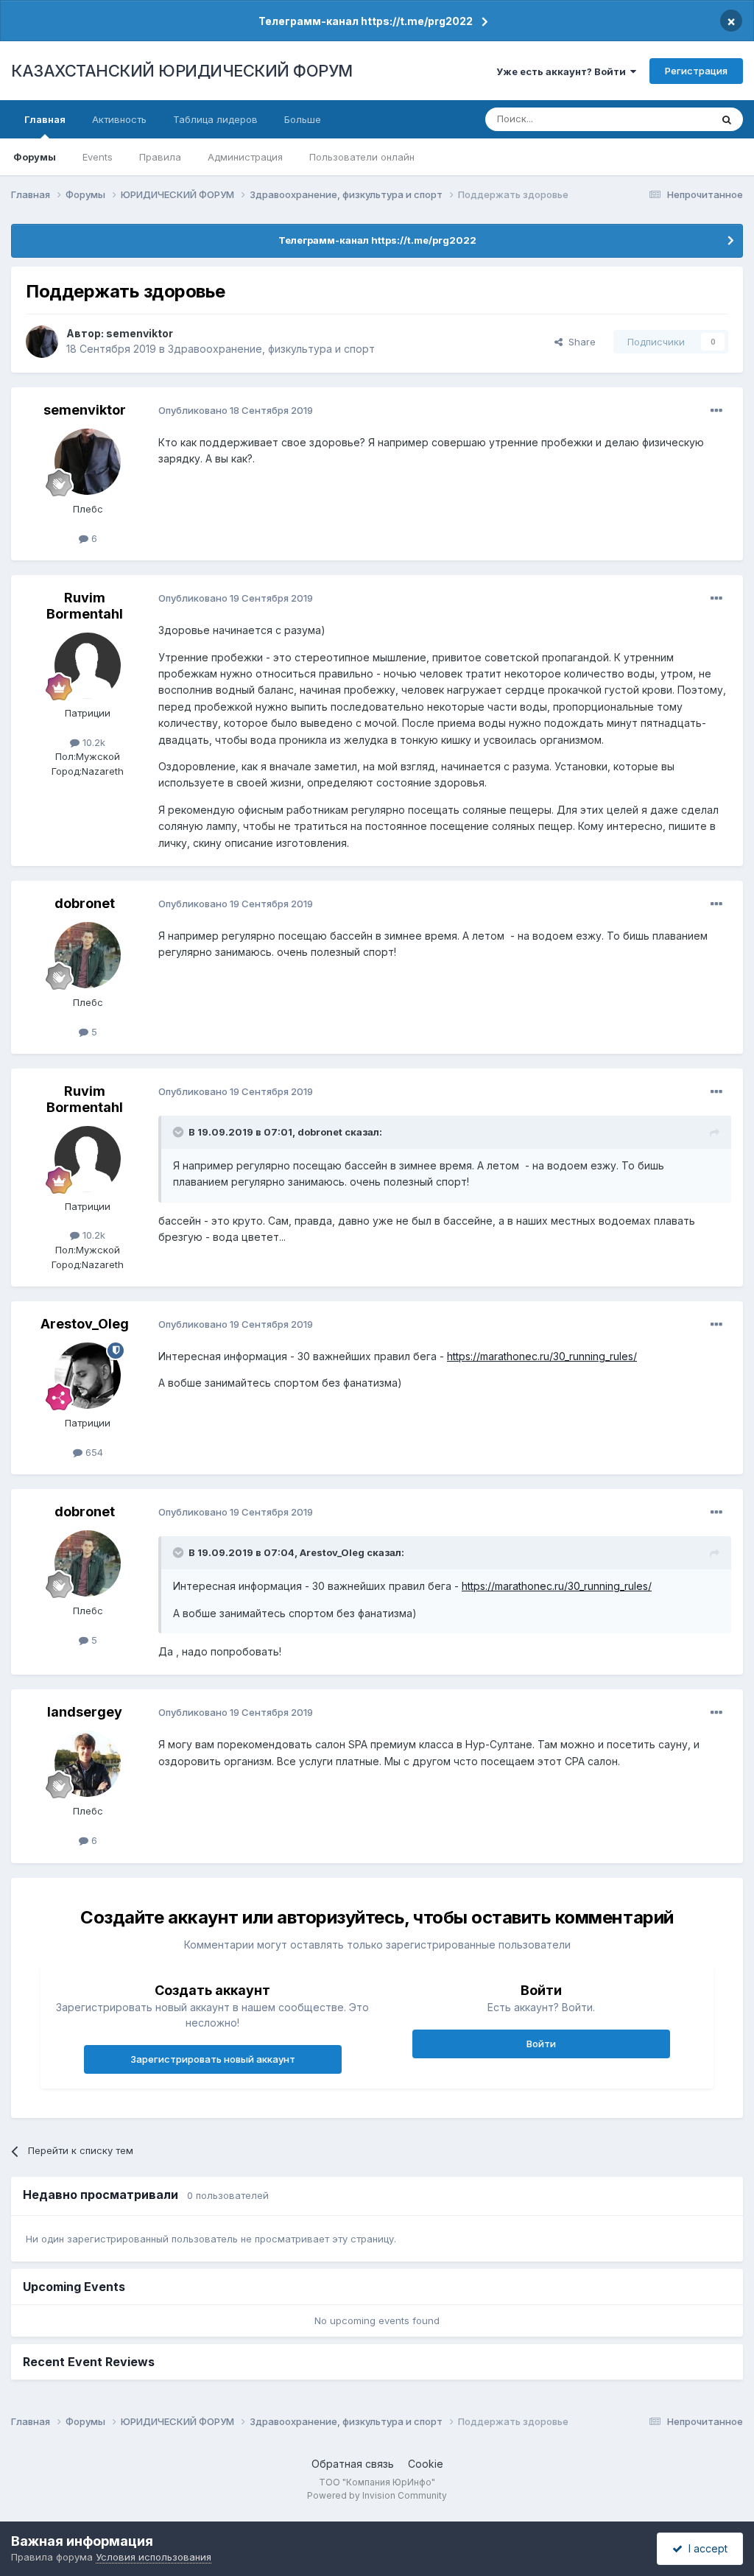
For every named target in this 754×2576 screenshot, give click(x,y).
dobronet (85, 903)
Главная (45, 119)
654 (93, 1452)
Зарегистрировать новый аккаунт (213, 2059)
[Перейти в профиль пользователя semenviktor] (42, 342)
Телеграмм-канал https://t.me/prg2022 (366, 21)
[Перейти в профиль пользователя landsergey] (88, 1764)
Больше (303, 119)
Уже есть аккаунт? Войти (563, 71)
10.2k (92, 742)
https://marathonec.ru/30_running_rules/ (542, 1356)
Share (579, 342)
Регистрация (696, 71)
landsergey (85, 1712)
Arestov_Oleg (85, 1324)
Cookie (426, 2464)
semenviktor (140, 333)
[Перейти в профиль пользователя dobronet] (88, 955)
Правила (160, 157)
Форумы (35, 157)
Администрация (245, 157)
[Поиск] (727, 119)
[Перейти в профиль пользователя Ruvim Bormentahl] (88, 666)
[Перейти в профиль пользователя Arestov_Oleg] (88, 1376)
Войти (541, 2044)
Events (98, 157)
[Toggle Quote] (180, 1132)
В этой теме (665, 119)
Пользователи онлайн (362, 157)
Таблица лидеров (215, 119)
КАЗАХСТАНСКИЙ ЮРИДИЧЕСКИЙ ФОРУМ (182, 71)
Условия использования (154, 2557)
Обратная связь (353, 2464)
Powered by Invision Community (377, 2495)
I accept (705, 2548)
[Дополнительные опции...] (716, 411)
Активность (119, 119)
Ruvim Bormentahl (85, 606)
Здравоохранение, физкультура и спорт (271, 349)
